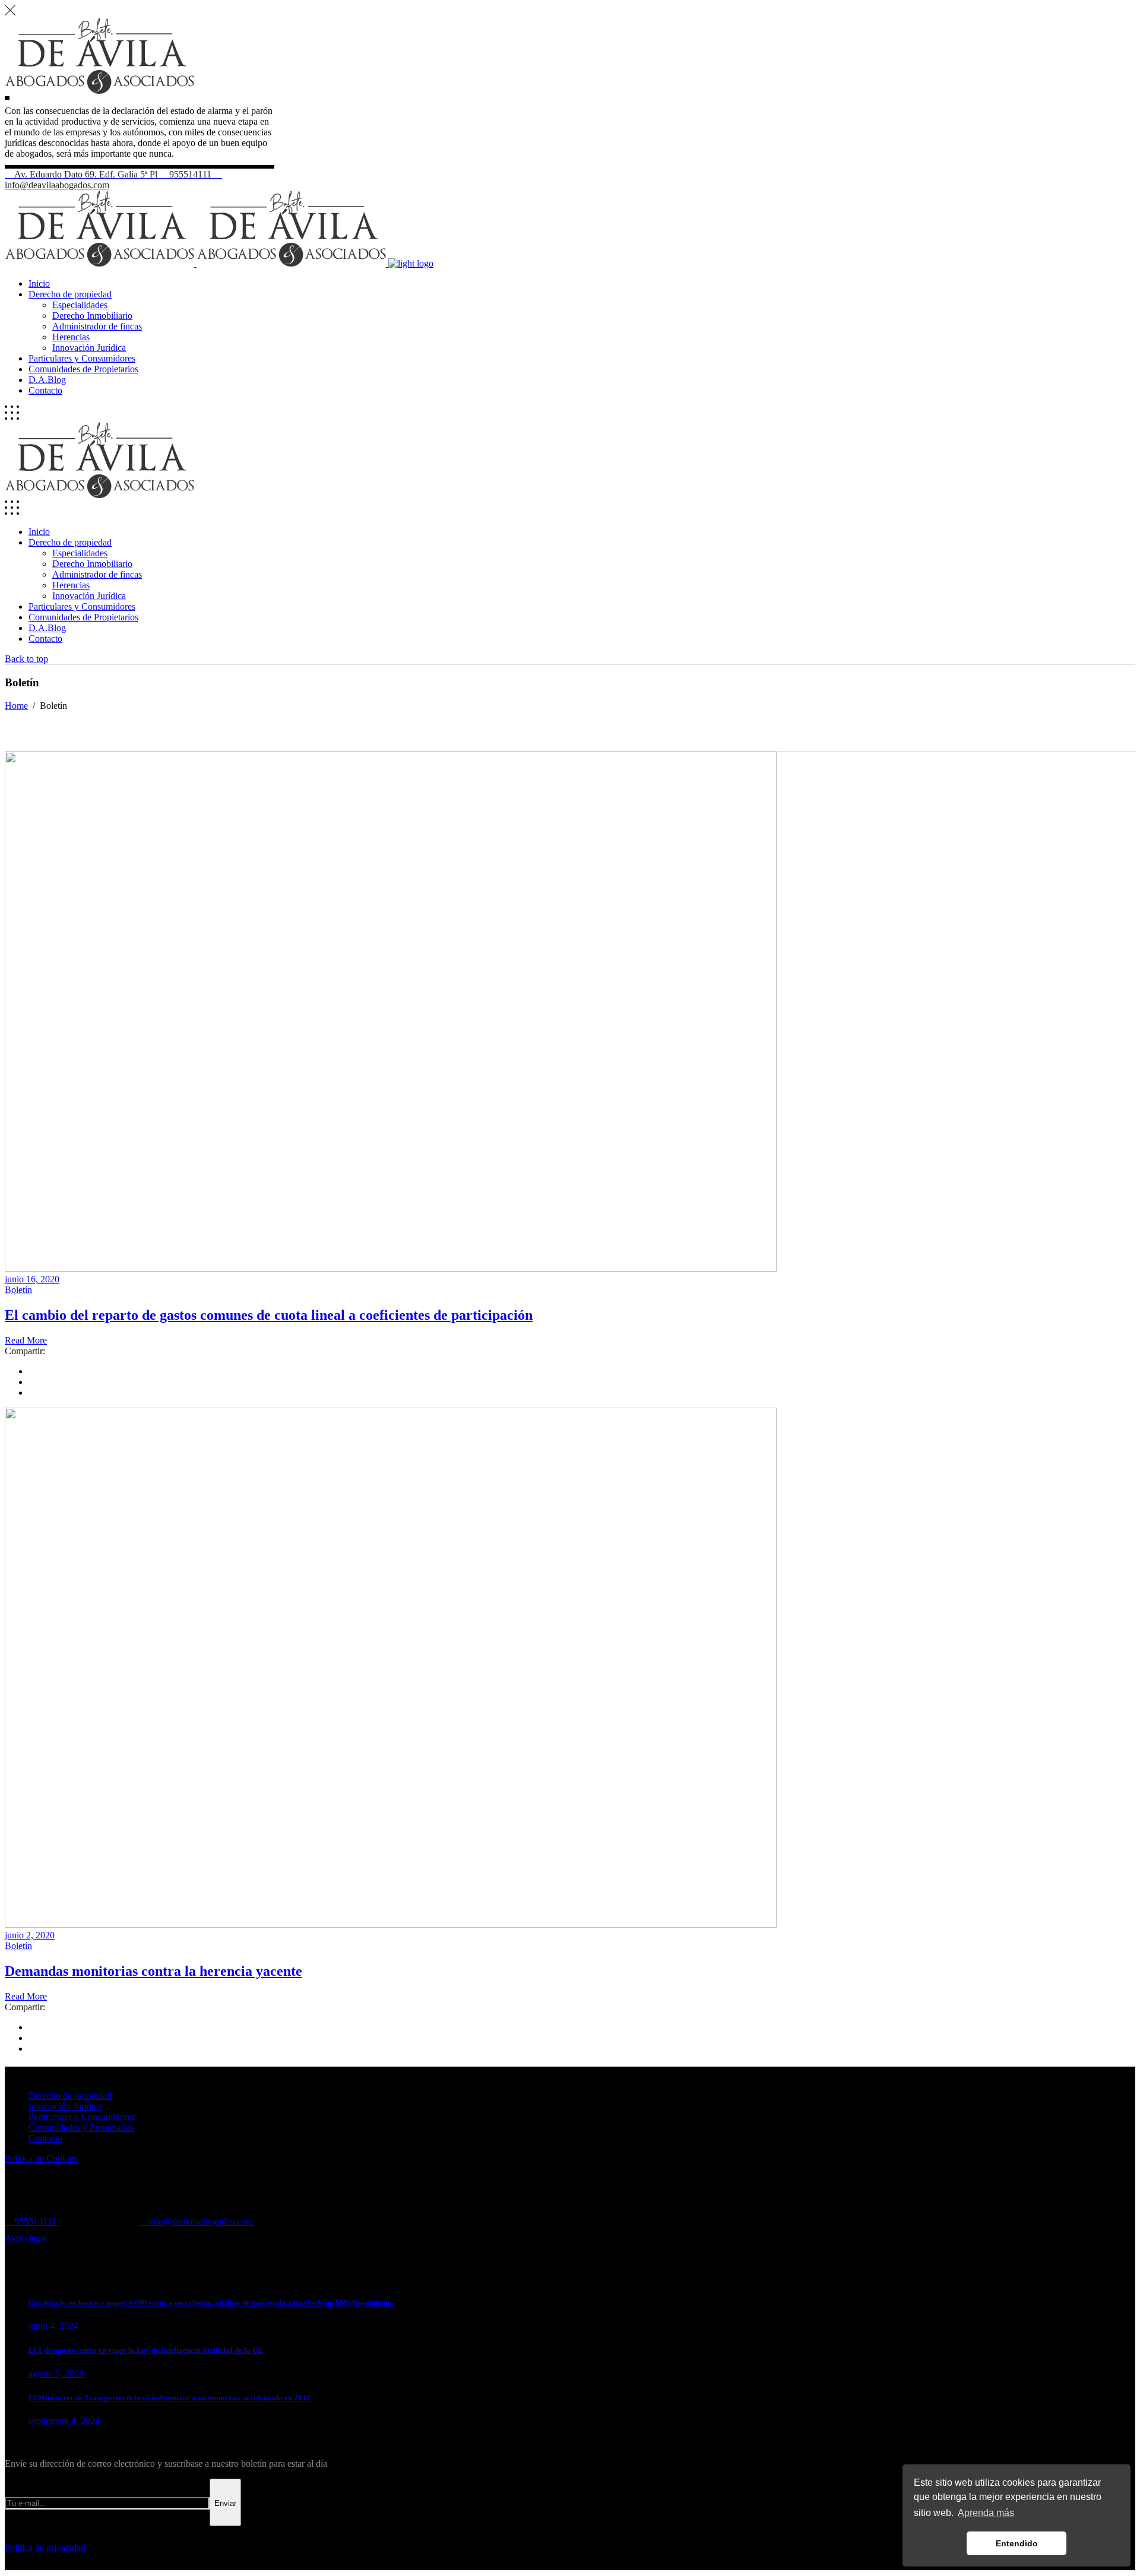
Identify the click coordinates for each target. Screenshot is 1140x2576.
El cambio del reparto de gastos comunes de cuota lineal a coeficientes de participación (269, 1315)
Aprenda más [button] (986, 2513)
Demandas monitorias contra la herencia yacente (153, 1971)
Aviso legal (26, 2238)
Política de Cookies (41, 2158)
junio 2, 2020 (30, 1935)
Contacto (45, 2138)
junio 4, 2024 (53, 2326)
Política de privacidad (45, 2548)
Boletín (18, 1290)
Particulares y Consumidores (82, 2117)
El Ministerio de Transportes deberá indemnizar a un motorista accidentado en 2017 (170, 2398)
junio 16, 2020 (32, 1279)
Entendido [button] (1017, 2543)
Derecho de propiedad (70, 2095)
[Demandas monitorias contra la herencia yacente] (391, 1924)
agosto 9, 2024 (56, 2373)
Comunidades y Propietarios (81, 2127)
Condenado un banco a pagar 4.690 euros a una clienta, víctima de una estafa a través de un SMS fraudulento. (211, 2303)
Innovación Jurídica (65, 2106)
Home (16, 706)
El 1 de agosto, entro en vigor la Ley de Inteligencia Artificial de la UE (146, 2350)
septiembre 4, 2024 (64, 2421)
